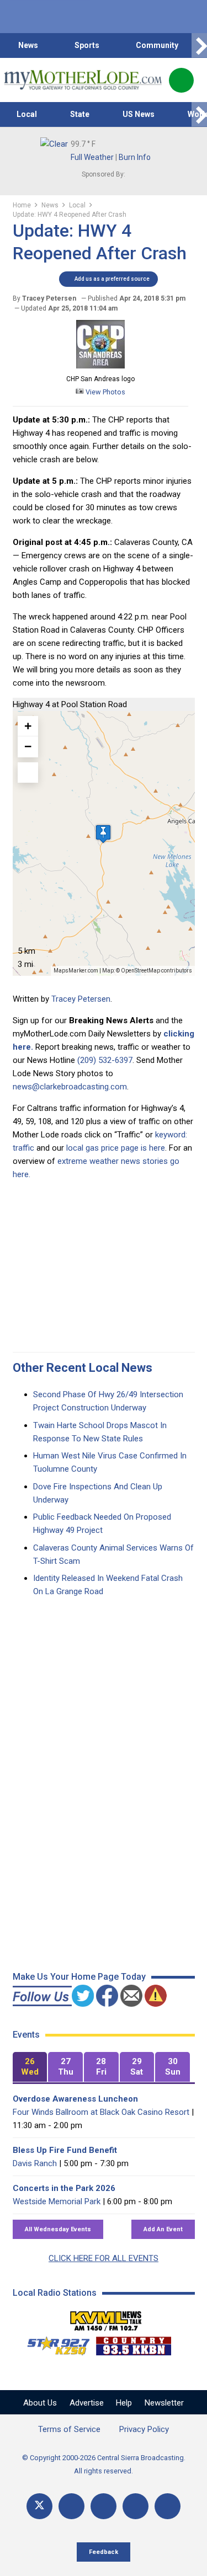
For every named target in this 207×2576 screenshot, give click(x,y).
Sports (87, 45)
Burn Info (135, 157)
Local (27, 114)
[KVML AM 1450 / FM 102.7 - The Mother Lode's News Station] (106, 2318)
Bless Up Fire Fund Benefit (65, 2150)
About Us (40, 2403)
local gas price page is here (116, 1148)
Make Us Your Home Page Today (79, 1977)
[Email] (136, 2506)
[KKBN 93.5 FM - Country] (133, 2343)
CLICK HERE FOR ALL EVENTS (104, 2258)
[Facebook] (71, 2506)
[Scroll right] (199, 46)
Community (157, 45)
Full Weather (92, 157)
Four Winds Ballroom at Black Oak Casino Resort (101, 2112)
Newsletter (164, 2403)
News (28, 45)
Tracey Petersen (81, 999)
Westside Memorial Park (57, 2201)
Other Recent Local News (83, 1368)
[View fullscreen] (28, 773)
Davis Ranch (35, 2163)
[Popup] (181, 80)
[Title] (168, 2506)
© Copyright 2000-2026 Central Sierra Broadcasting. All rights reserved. (104, 2464)
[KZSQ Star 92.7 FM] (54, 2343)
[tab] (30, 2067)
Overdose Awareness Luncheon (75, 2099)
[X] (39, 2506)
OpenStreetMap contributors (156, 971)
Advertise (87, 2403)
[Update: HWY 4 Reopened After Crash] (100, 366)
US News (139, 114)
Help (124, 2403)
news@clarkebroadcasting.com (70, 1087)
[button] (103, 834)
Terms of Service (69, 2429)
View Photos (105, 392)
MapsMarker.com (76, 971)
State (80, 114)
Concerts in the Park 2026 (64, 2188)
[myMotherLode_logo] (83, 80)
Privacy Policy (144, 2429)
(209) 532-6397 (105, 1060)
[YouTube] (104, 2506)
